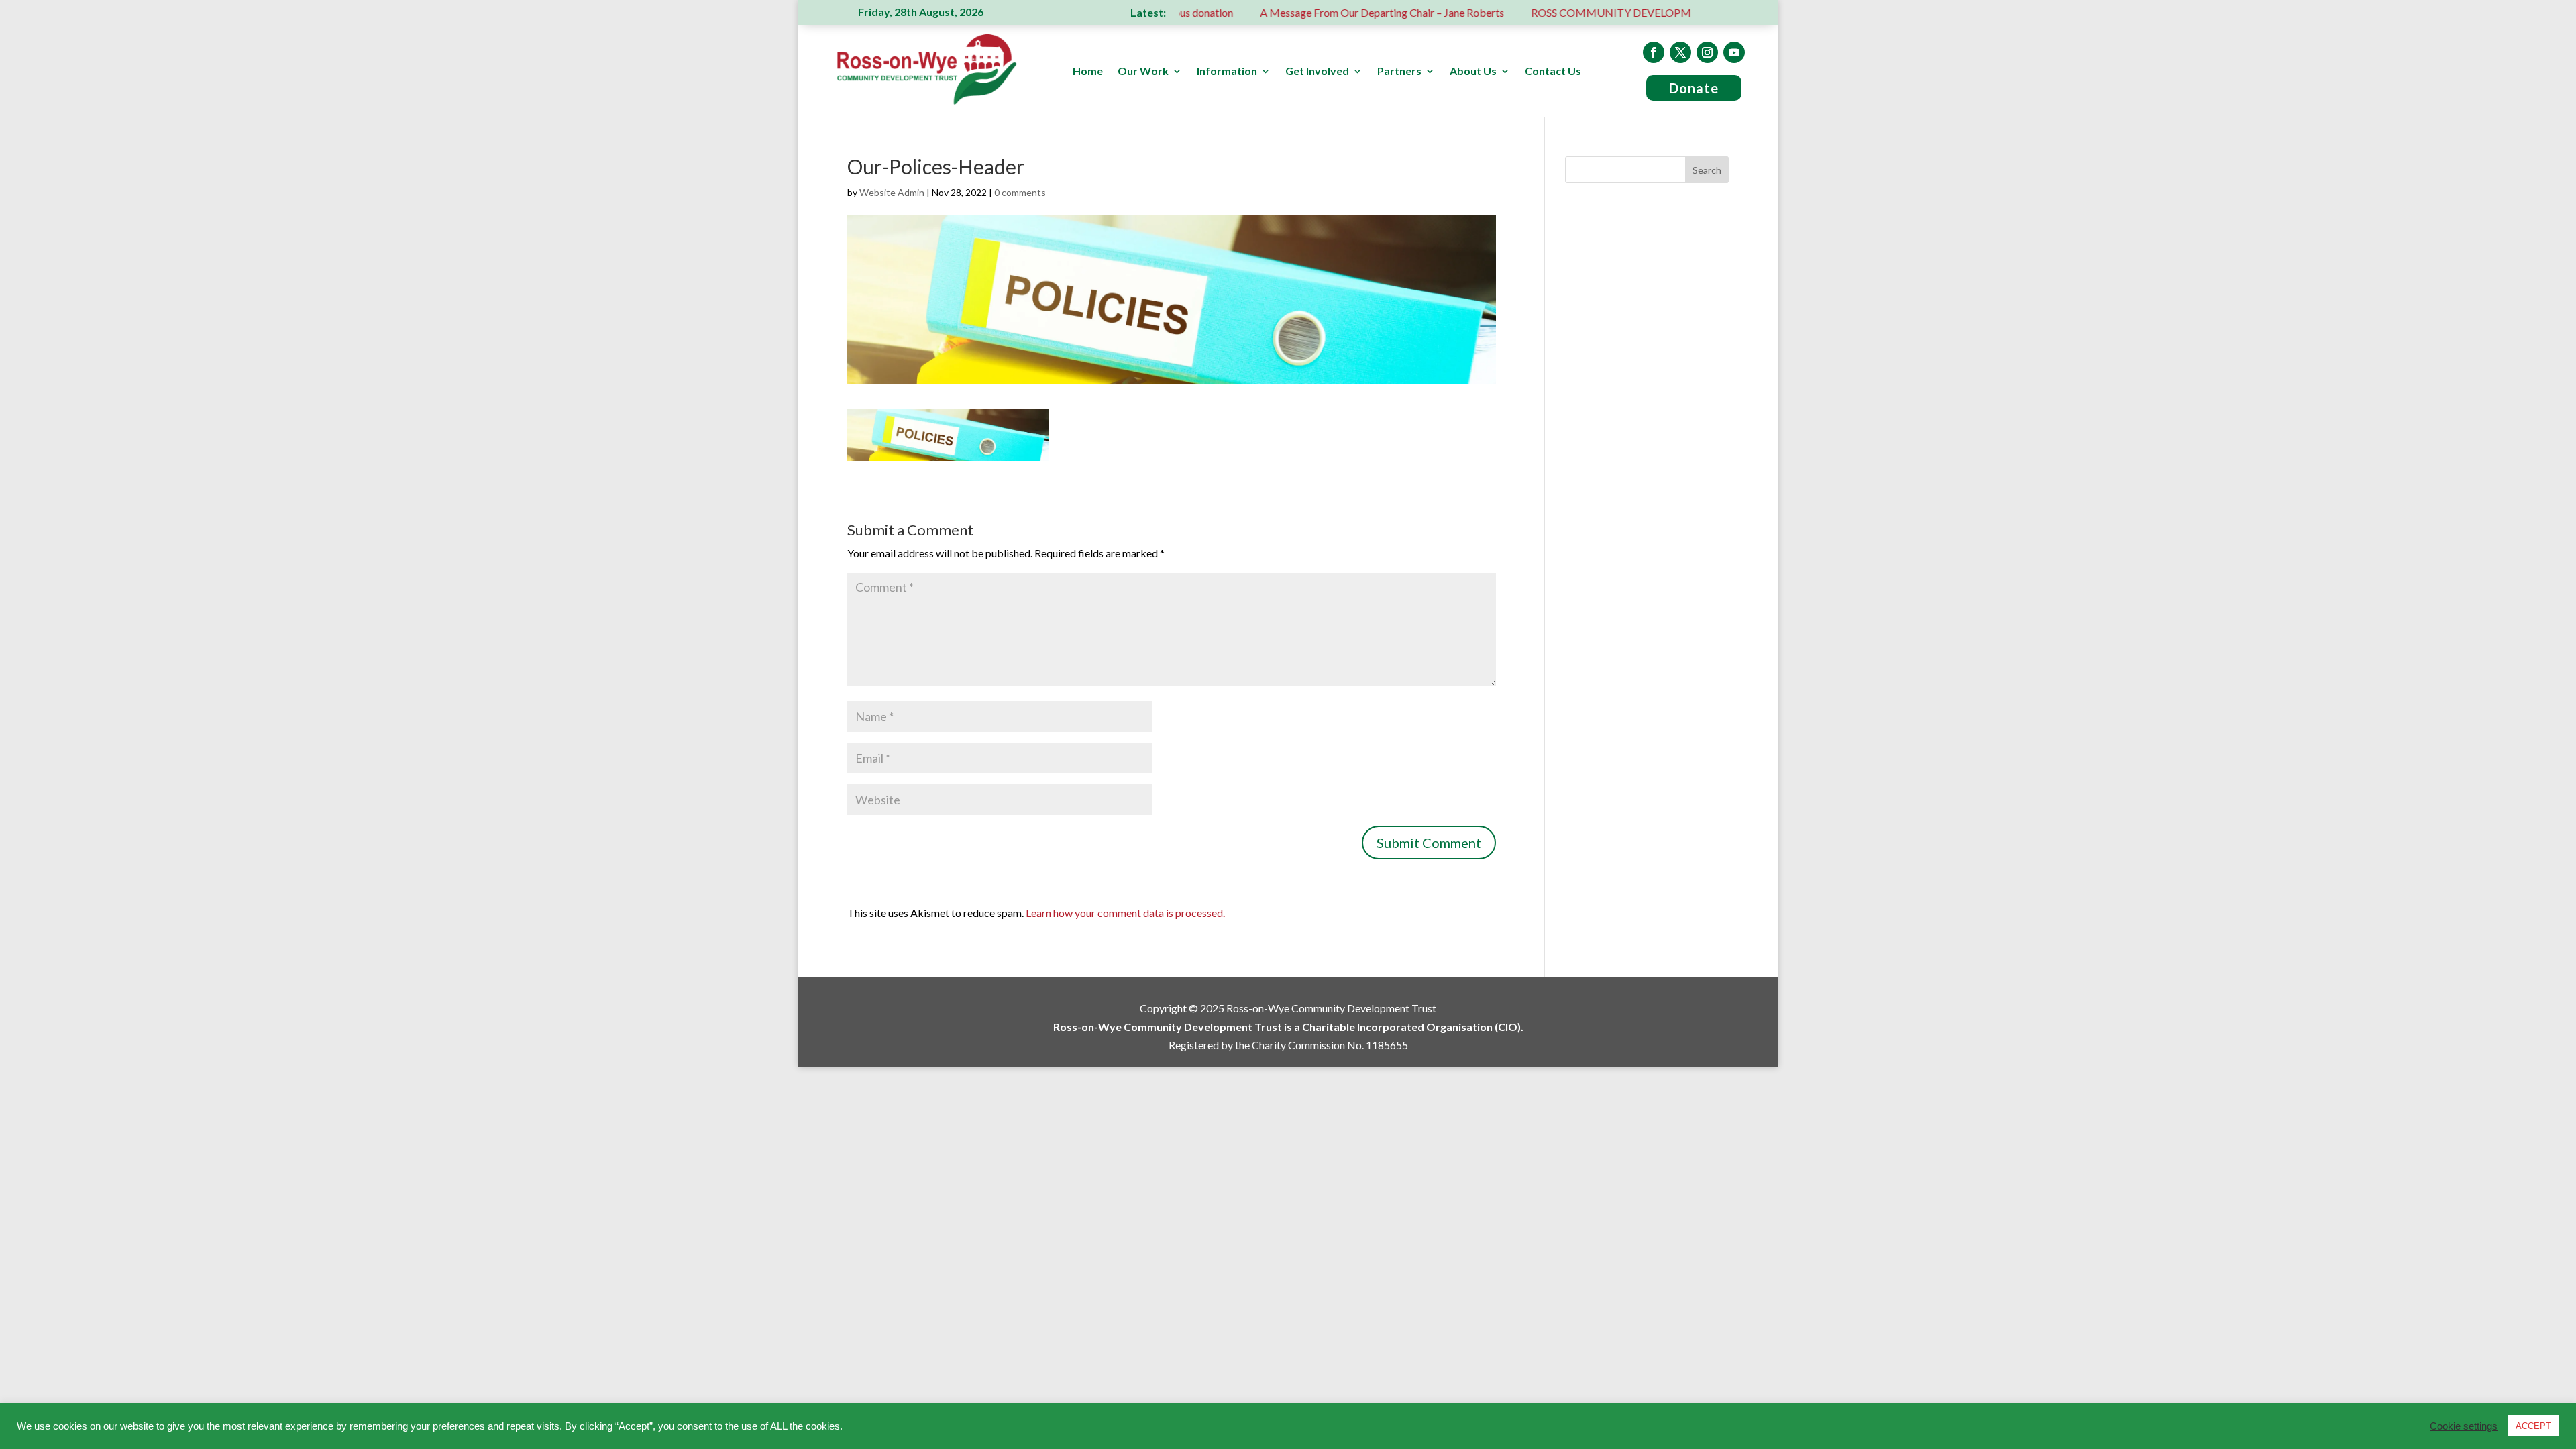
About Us (1473, 72)
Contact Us (1553, 72)
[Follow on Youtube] (1734, 52)
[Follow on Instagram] (1707, 52)
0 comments (1020, 192)
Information (1227, 72)
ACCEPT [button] (2533, 1426)
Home (1088, 72)
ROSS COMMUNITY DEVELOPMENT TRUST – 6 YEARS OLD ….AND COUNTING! (1652, 12)
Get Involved (1317, 72)
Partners (1399, 72)
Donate (1694, 88)
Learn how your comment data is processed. (1125, 913)
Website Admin (892, 192)
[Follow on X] (1680, 52)
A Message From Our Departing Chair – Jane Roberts (1305, 12)
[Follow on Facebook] (1654, 52)
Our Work (1143, 72)
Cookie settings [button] (2464, 1426)
